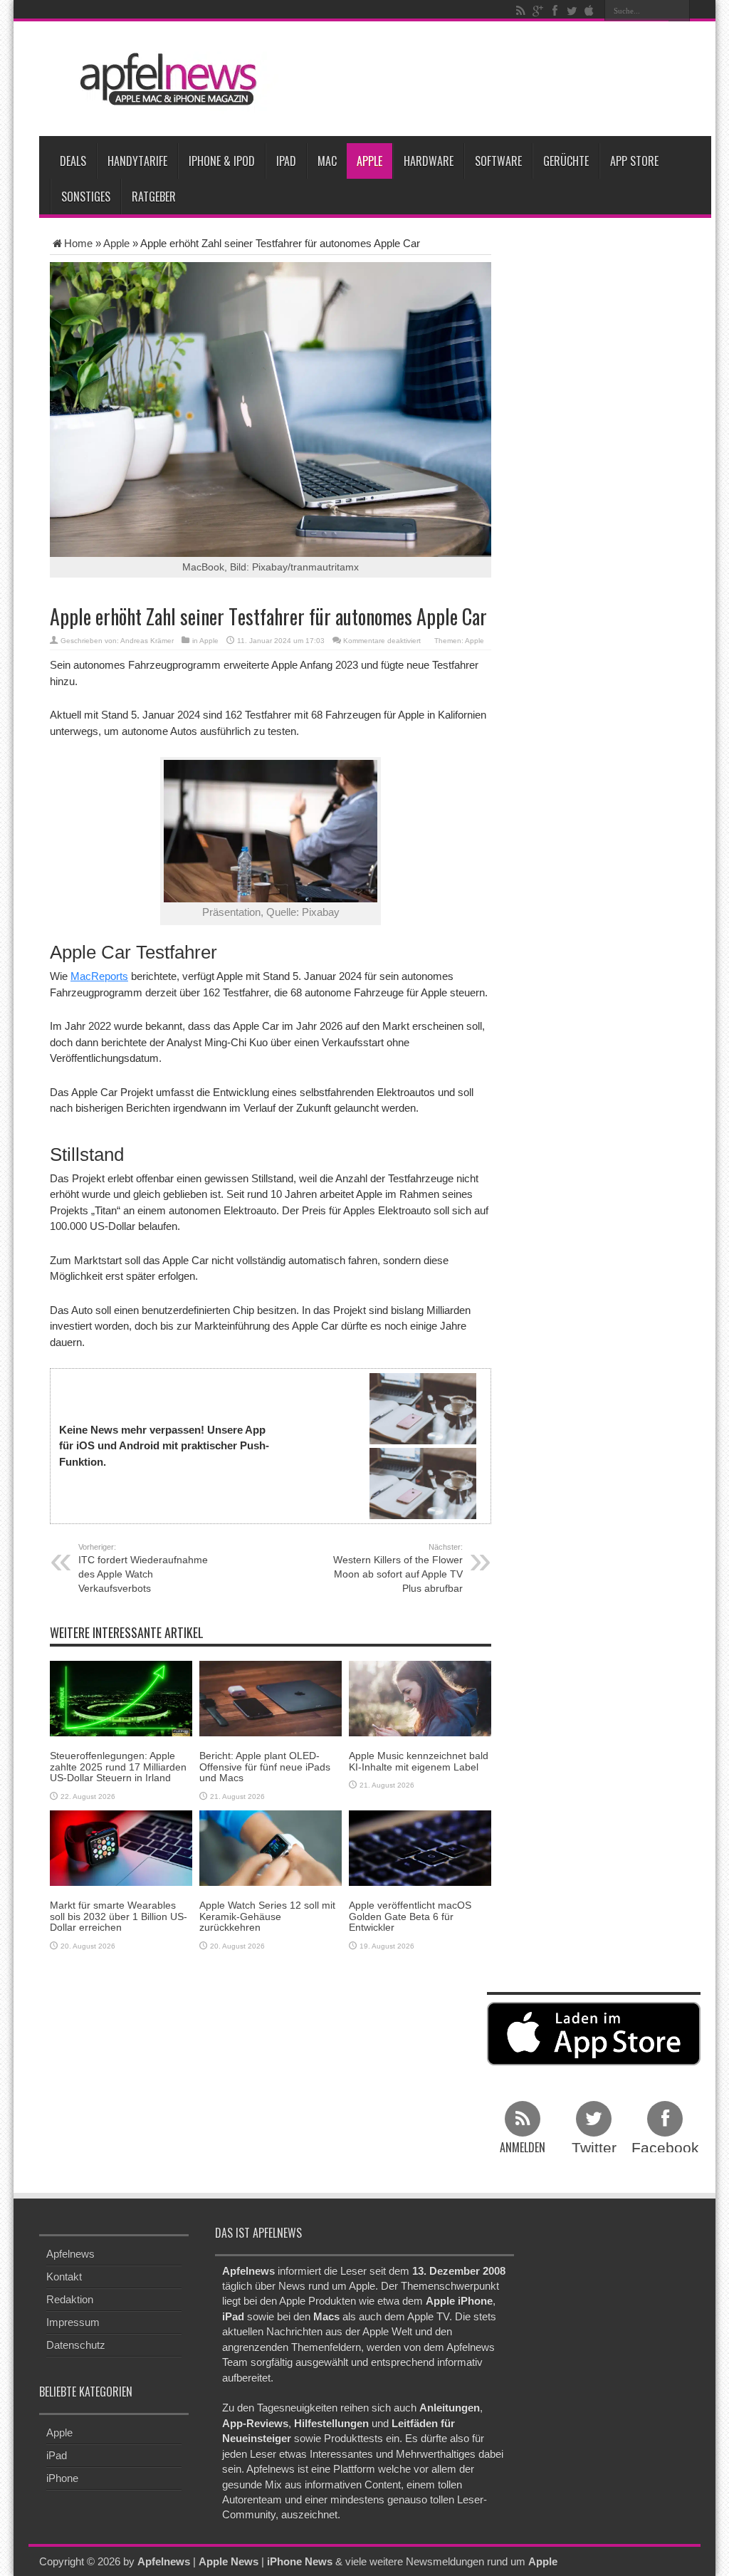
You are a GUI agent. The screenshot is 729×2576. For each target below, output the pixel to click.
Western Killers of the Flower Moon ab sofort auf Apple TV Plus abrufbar (398, 1568)
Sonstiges (86, 197)
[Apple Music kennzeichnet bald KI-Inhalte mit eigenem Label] (420, 1698)
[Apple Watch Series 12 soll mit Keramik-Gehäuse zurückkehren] (271, 1847)
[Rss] (520, 11)
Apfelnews (70, 2254)
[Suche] (679, 11)
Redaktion (70, 2299)
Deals (73, 161)
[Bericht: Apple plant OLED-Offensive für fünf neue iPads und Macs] (271, 1698)
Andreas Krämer (147, 641)
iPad (286, 161)
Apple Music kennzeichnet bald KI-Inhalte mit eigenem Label (419, 1761)
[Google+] (537, 11)
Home (78, 243)
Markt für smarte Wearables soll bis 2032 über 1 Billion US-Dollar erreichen (119, 1916)
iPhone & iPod (222, 161)
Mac (327, 161)
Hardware (429, 161)
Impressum (73, 2322)
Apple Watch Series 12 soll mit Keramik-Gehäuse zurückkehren (267, 1916)
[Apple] (589, 11)
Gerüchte (566, 161)
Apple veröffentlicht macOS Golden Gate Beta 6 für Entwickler (410, 1916)
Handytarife (137, 161)
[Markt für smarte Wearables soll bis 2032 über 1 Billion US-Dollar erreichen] (121, 1847)
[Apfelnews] (164, 79)
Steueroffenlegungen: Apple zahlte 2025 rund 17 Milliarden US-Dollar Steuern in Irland (118, 1767)
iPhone (62, 2478)
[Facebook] (555, 11)
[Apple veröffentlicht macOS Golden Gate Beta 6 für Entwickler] (420, 1847)
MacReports (99, 976)
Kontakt (64, 2277)
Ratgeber (154, 197)
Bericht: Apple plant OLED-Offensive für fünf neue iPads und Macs (265, 1767)
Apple (369, 161)
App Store (634, 161)
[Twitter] (572, 11)
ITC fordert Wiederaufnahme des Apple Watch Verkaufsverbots (143, 1568)
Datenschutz (76, 2345)
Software (498, 161)
